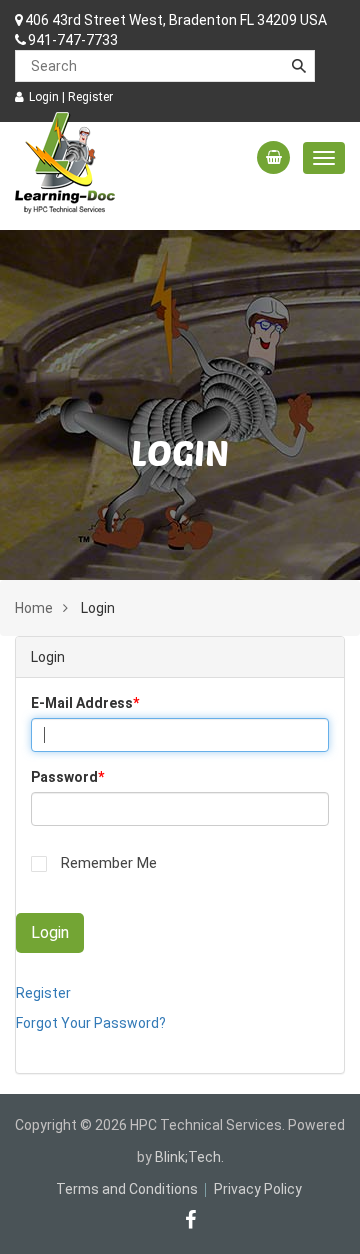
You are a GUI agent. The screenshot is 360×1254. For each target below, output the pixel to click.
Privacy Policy (258, 1189)
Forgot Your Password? (91, 1023)
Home (34, 608)
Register (90, 97)
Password (67, 777)
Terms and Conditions (127, 1189)
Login (44, 97)
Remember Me (109, 863)
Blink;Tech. (189, 1157)
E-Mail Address (85, 703)
